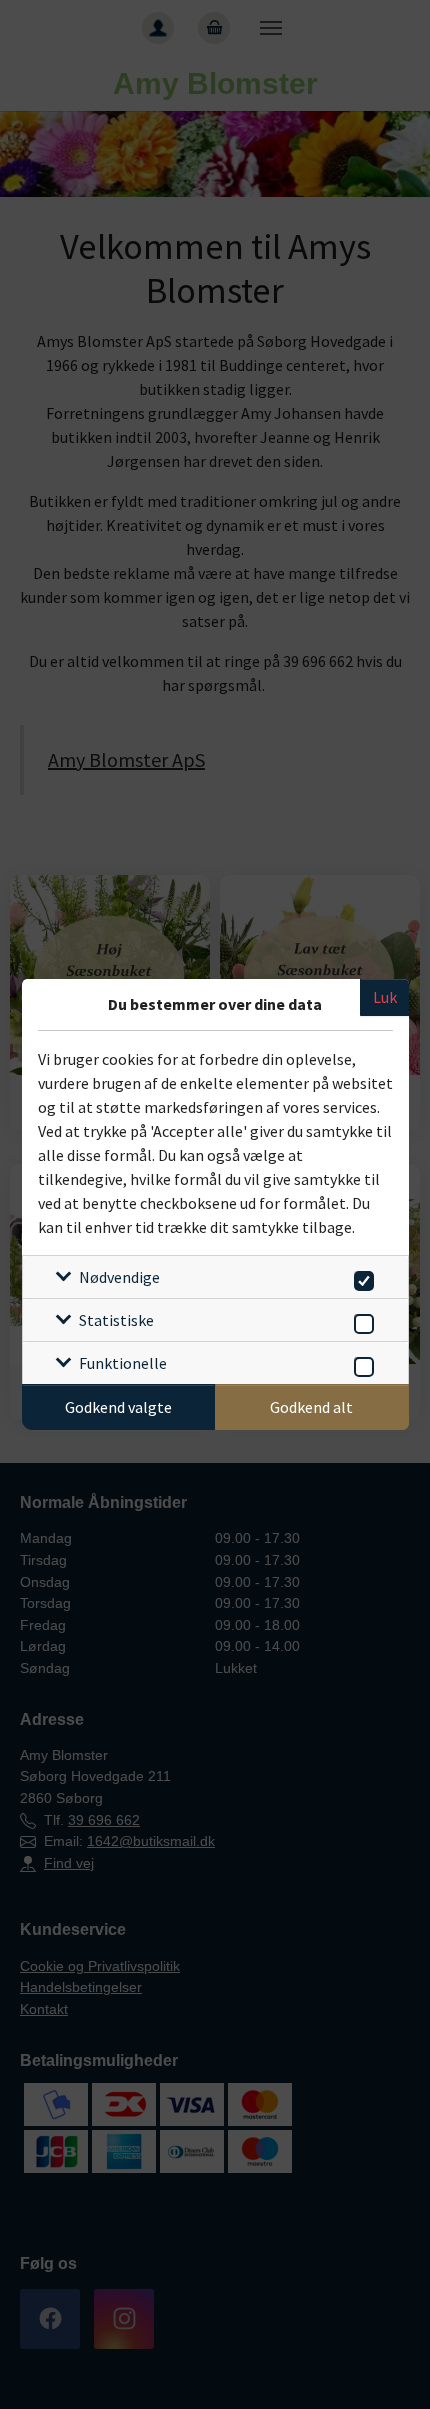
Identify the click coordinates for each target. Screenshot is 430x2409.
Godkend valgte (118, 1407)
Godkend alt (311, 1407)
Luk (385, 997)
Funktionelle (123, 1363)
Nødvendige (119, 1277)
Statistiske (116, 1320)
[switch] (360, 1277)
